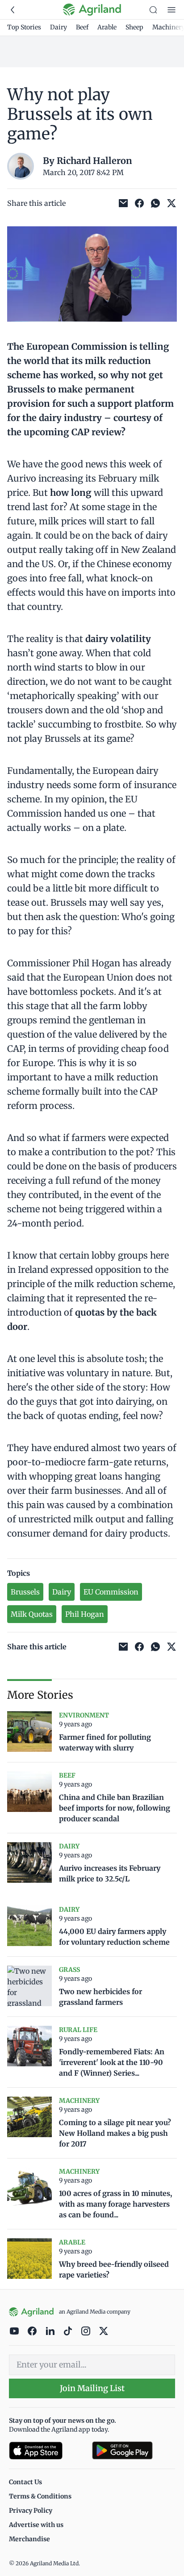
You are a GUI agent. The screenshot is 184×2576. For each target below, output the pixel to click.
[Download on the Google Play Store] (134, 2451)
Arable (107, 27)
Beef (82, 27)
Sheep (134, 27)
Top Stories (24, 27)
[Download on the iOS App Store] (47, 2451)
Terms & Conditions (40, 2496)
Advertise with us (36, 2525)
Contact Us (25, 2482)
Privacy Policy (31, 2511)
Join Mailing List (92, 2388)
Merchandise (29, 2539)
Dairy (59, 27)
